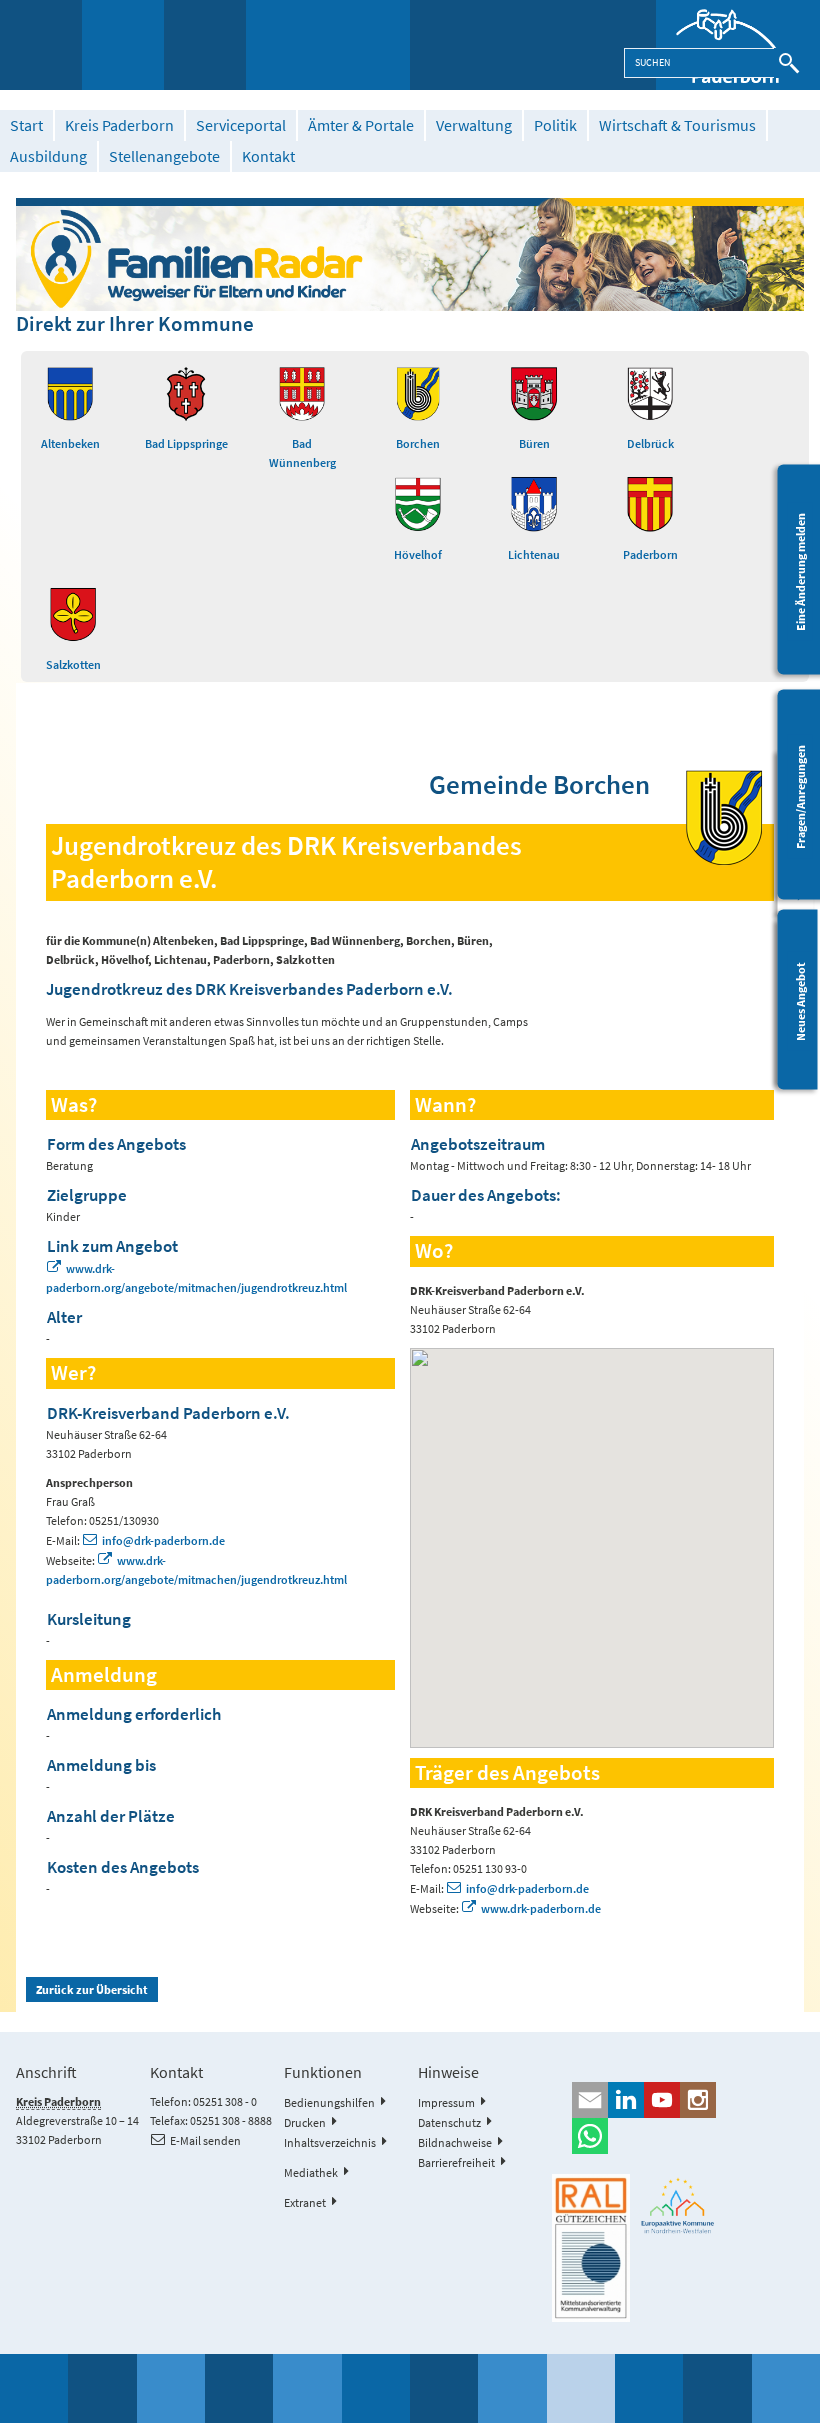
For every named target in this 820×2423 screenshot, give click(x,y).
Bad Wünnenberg (302, 453)
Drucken (305, 2122)
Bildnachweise (455, 2142)
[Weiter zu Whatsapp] (678, 2136)
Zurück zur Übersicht (92, 1989)
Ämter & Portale (361, 125)
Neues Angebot (800, 1001)
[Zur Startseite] (738, 45)
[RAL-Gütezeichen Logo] (591, 2248)
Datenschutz (449, 2122)
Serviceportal (241, 125)
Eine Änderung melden (800, 571)
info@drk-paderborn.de (163, 1540)
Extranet (305, 2202)
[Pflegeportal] (409, 254)
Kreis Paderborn (119, 125)
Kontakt (268, 156)
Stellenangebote (164, 156)
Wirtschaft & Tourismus (677, 125)
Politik (555, 125)
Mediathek (311, 2172)
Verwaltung (474, 125)
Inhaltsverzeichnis (330, 2142)
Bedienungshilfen (329, 2102)
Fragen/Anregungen (800, 796)
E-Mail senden (205, 2140)
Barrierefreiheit (456, 2162)
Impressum (446, 2102)
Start (26, 125)
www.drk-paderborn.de (541, 1908)
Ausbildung (48, 156)
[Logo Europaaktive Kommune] (678, 2205)
